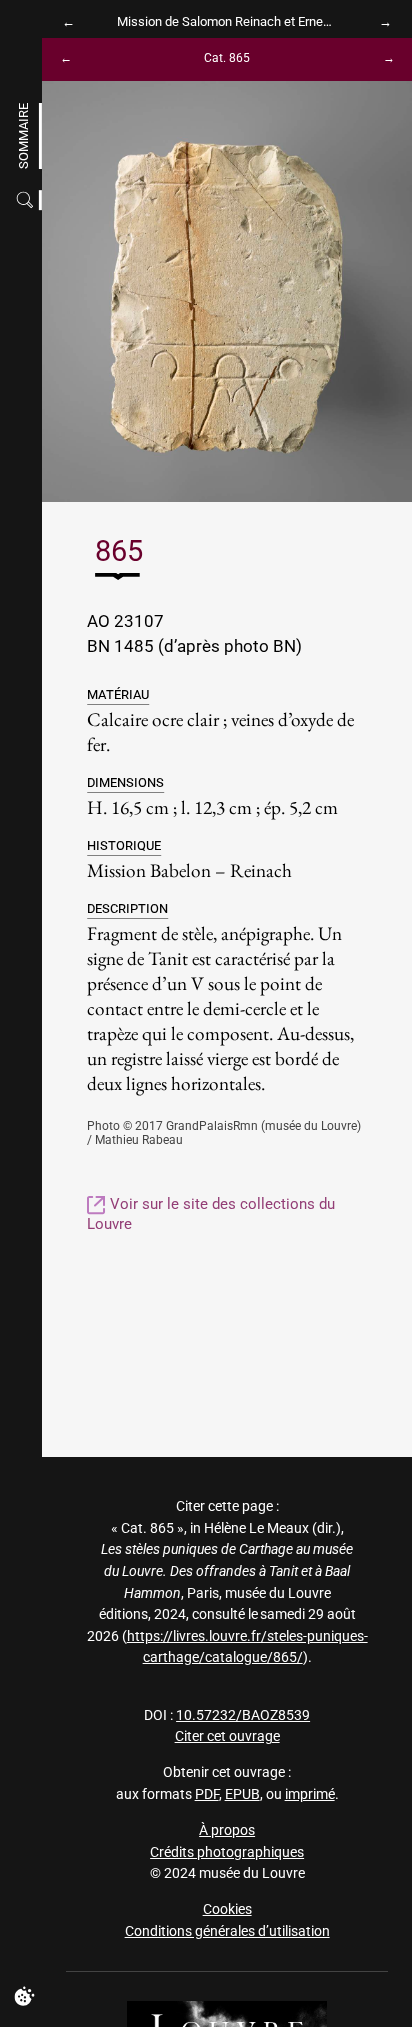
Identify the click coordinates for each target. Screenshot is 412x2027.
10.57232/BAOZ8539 (243, 1715)
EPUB (242, 1794)
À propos (227, 1830)
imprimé (310, 1794)
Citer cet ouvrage (227, 1736)
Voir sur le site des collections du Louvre (211, 1213)
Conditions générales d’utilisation (227, 1931)
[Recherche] (27, 200)
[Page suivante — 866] (381, 59)
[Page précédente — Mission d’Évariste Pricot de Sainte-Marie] (73, 21)
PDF (207, 1794)
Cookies (227, 1909)
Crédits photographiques (227, 1852)
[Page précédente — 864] (73, 59)
